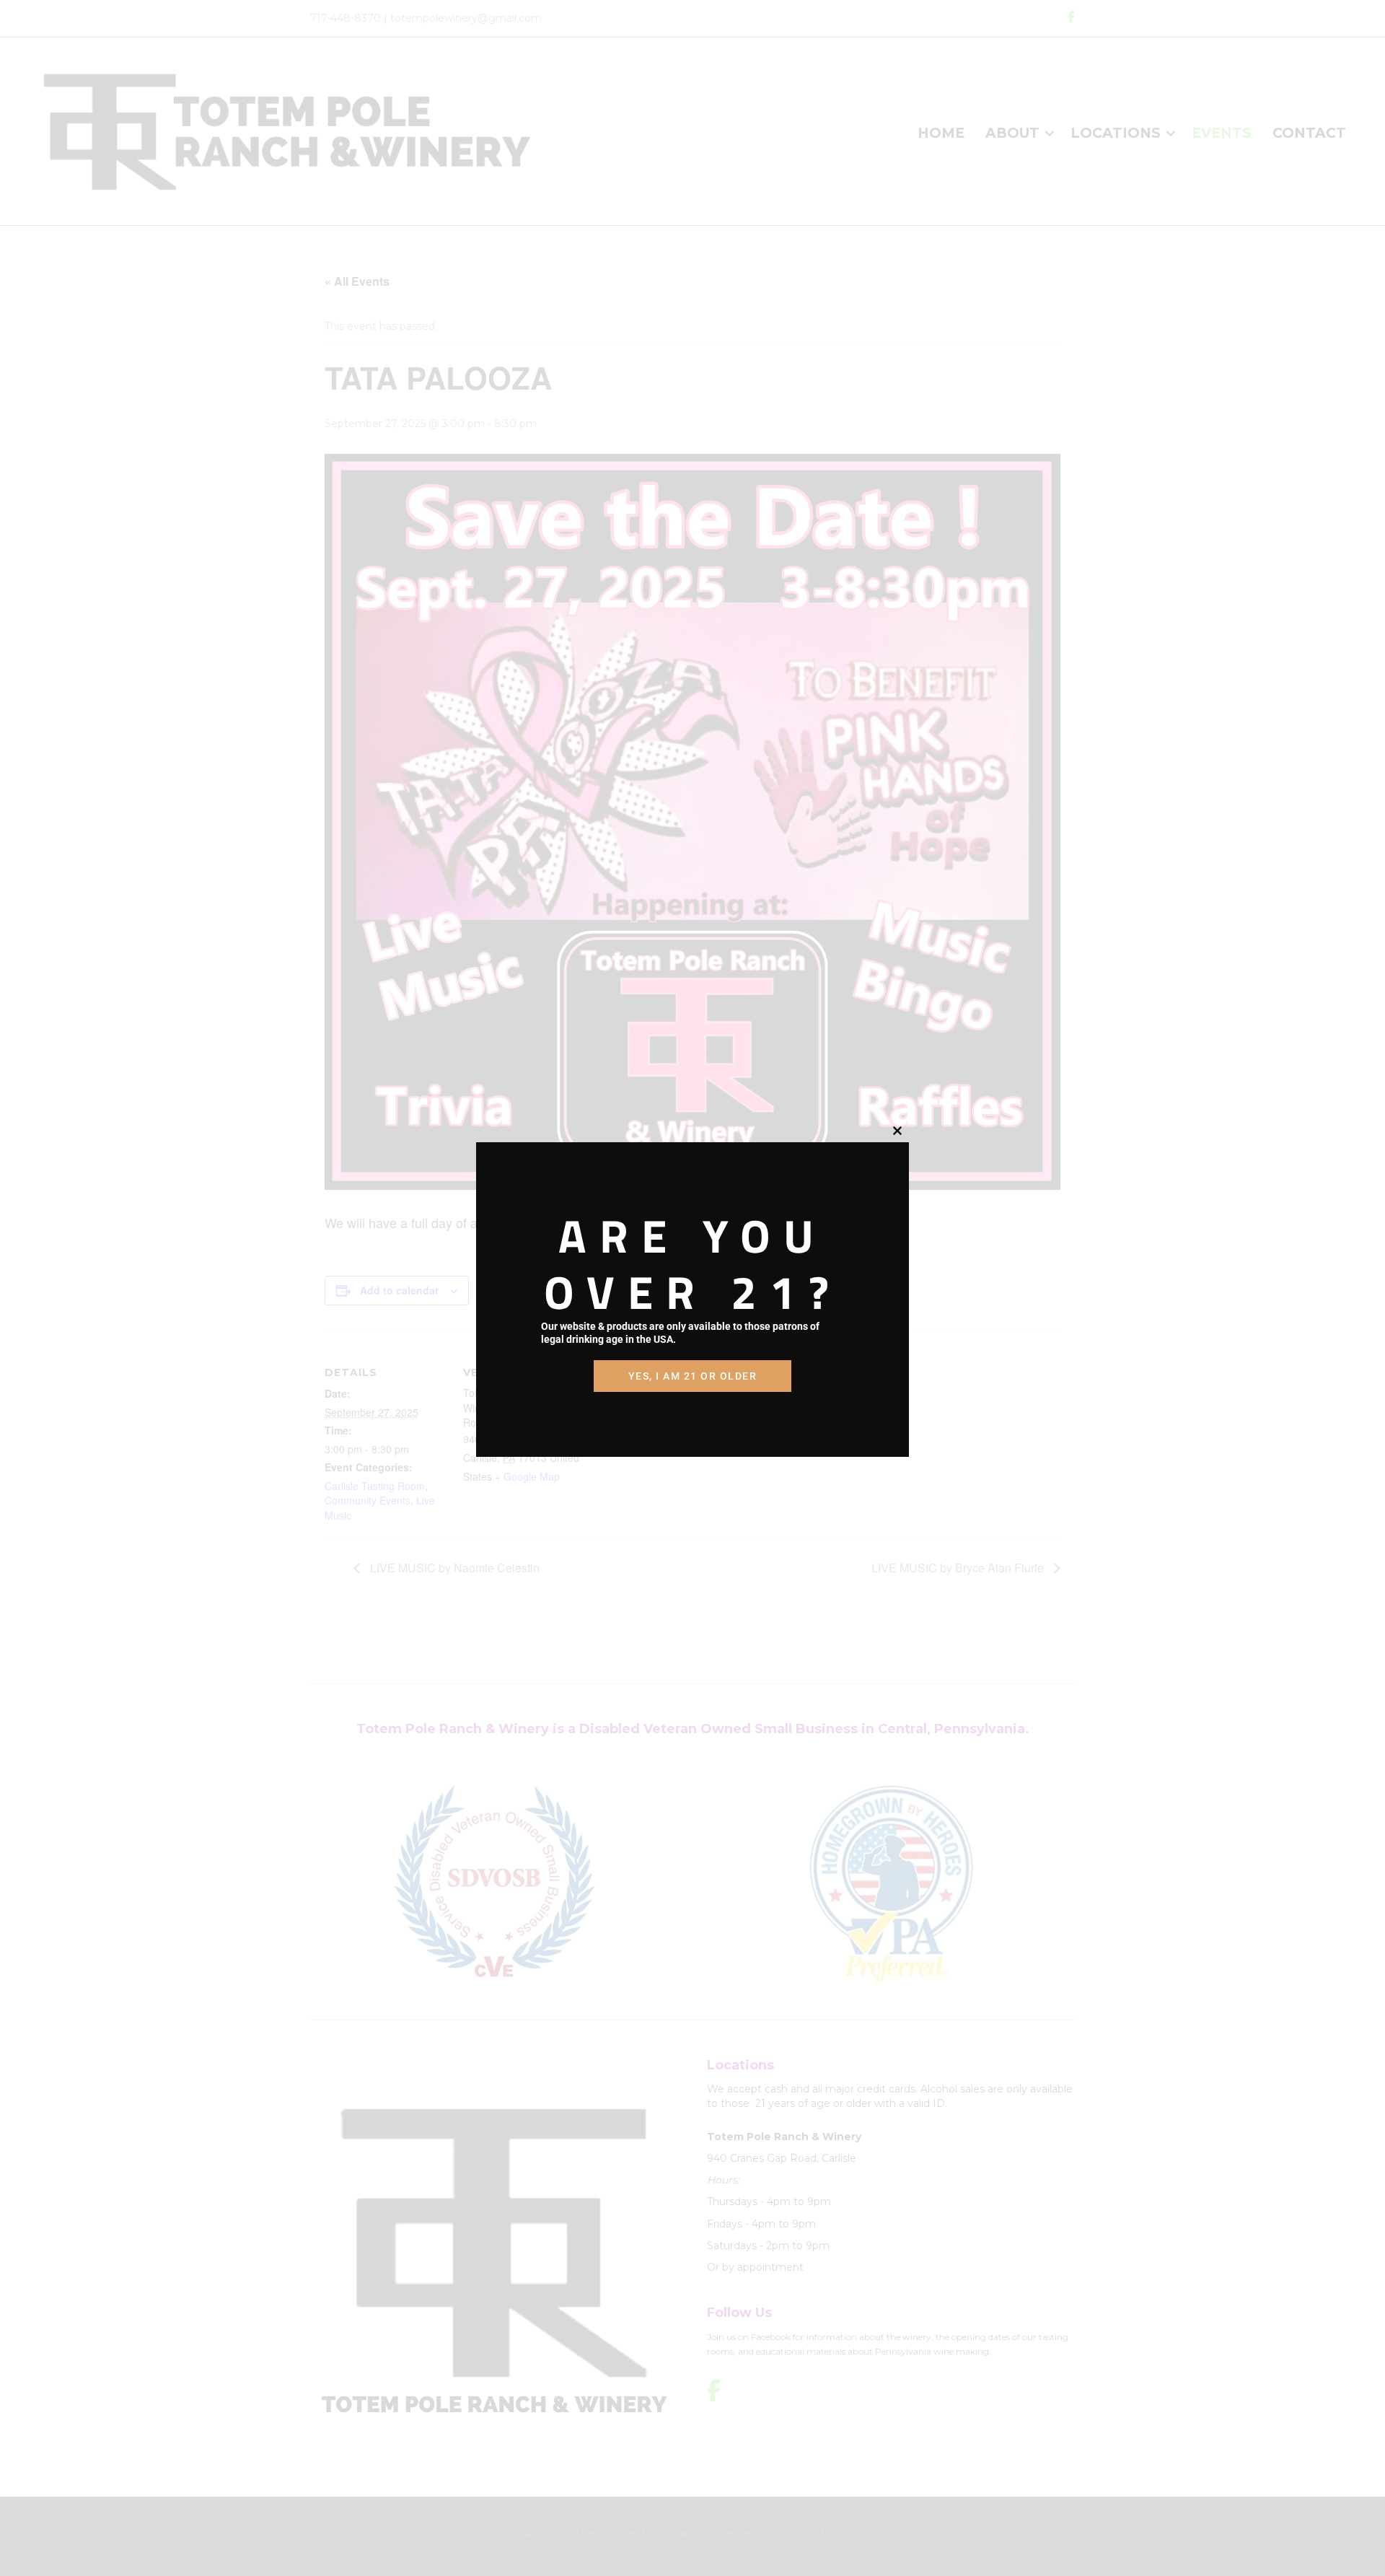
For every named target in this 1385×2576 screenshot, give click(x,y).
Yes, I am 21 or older (693, 1376)
